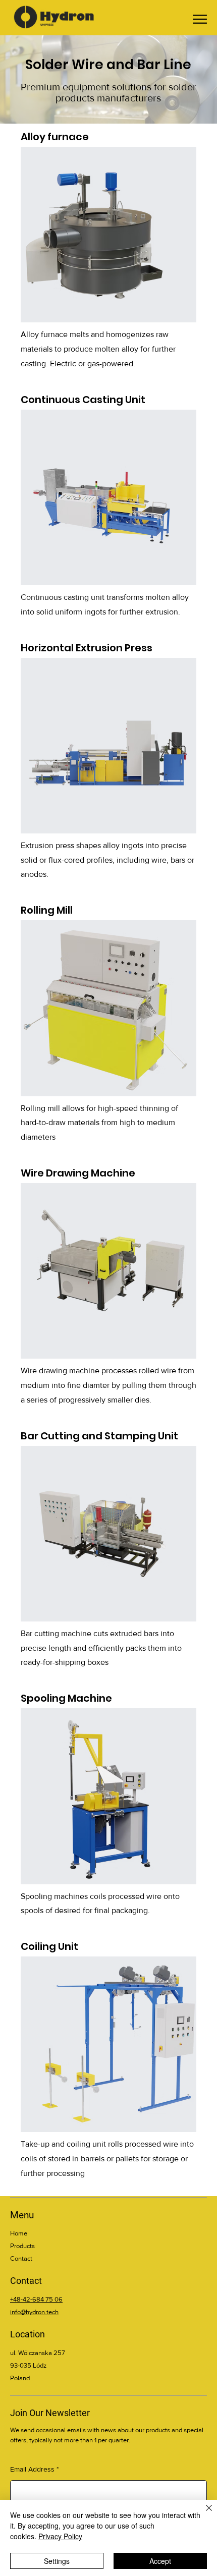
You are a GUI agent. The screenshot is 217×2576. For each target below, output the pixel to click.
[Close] (203, 2514)
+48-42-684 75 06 (36, 2299)
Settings (57, 2561)
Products (22, 2246)
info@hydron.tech (34, 2312)
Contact (21, 2258)
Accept (160, 2561)
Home (19, 2233)
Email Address (32, 2469)
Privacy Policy (60, 2536)
